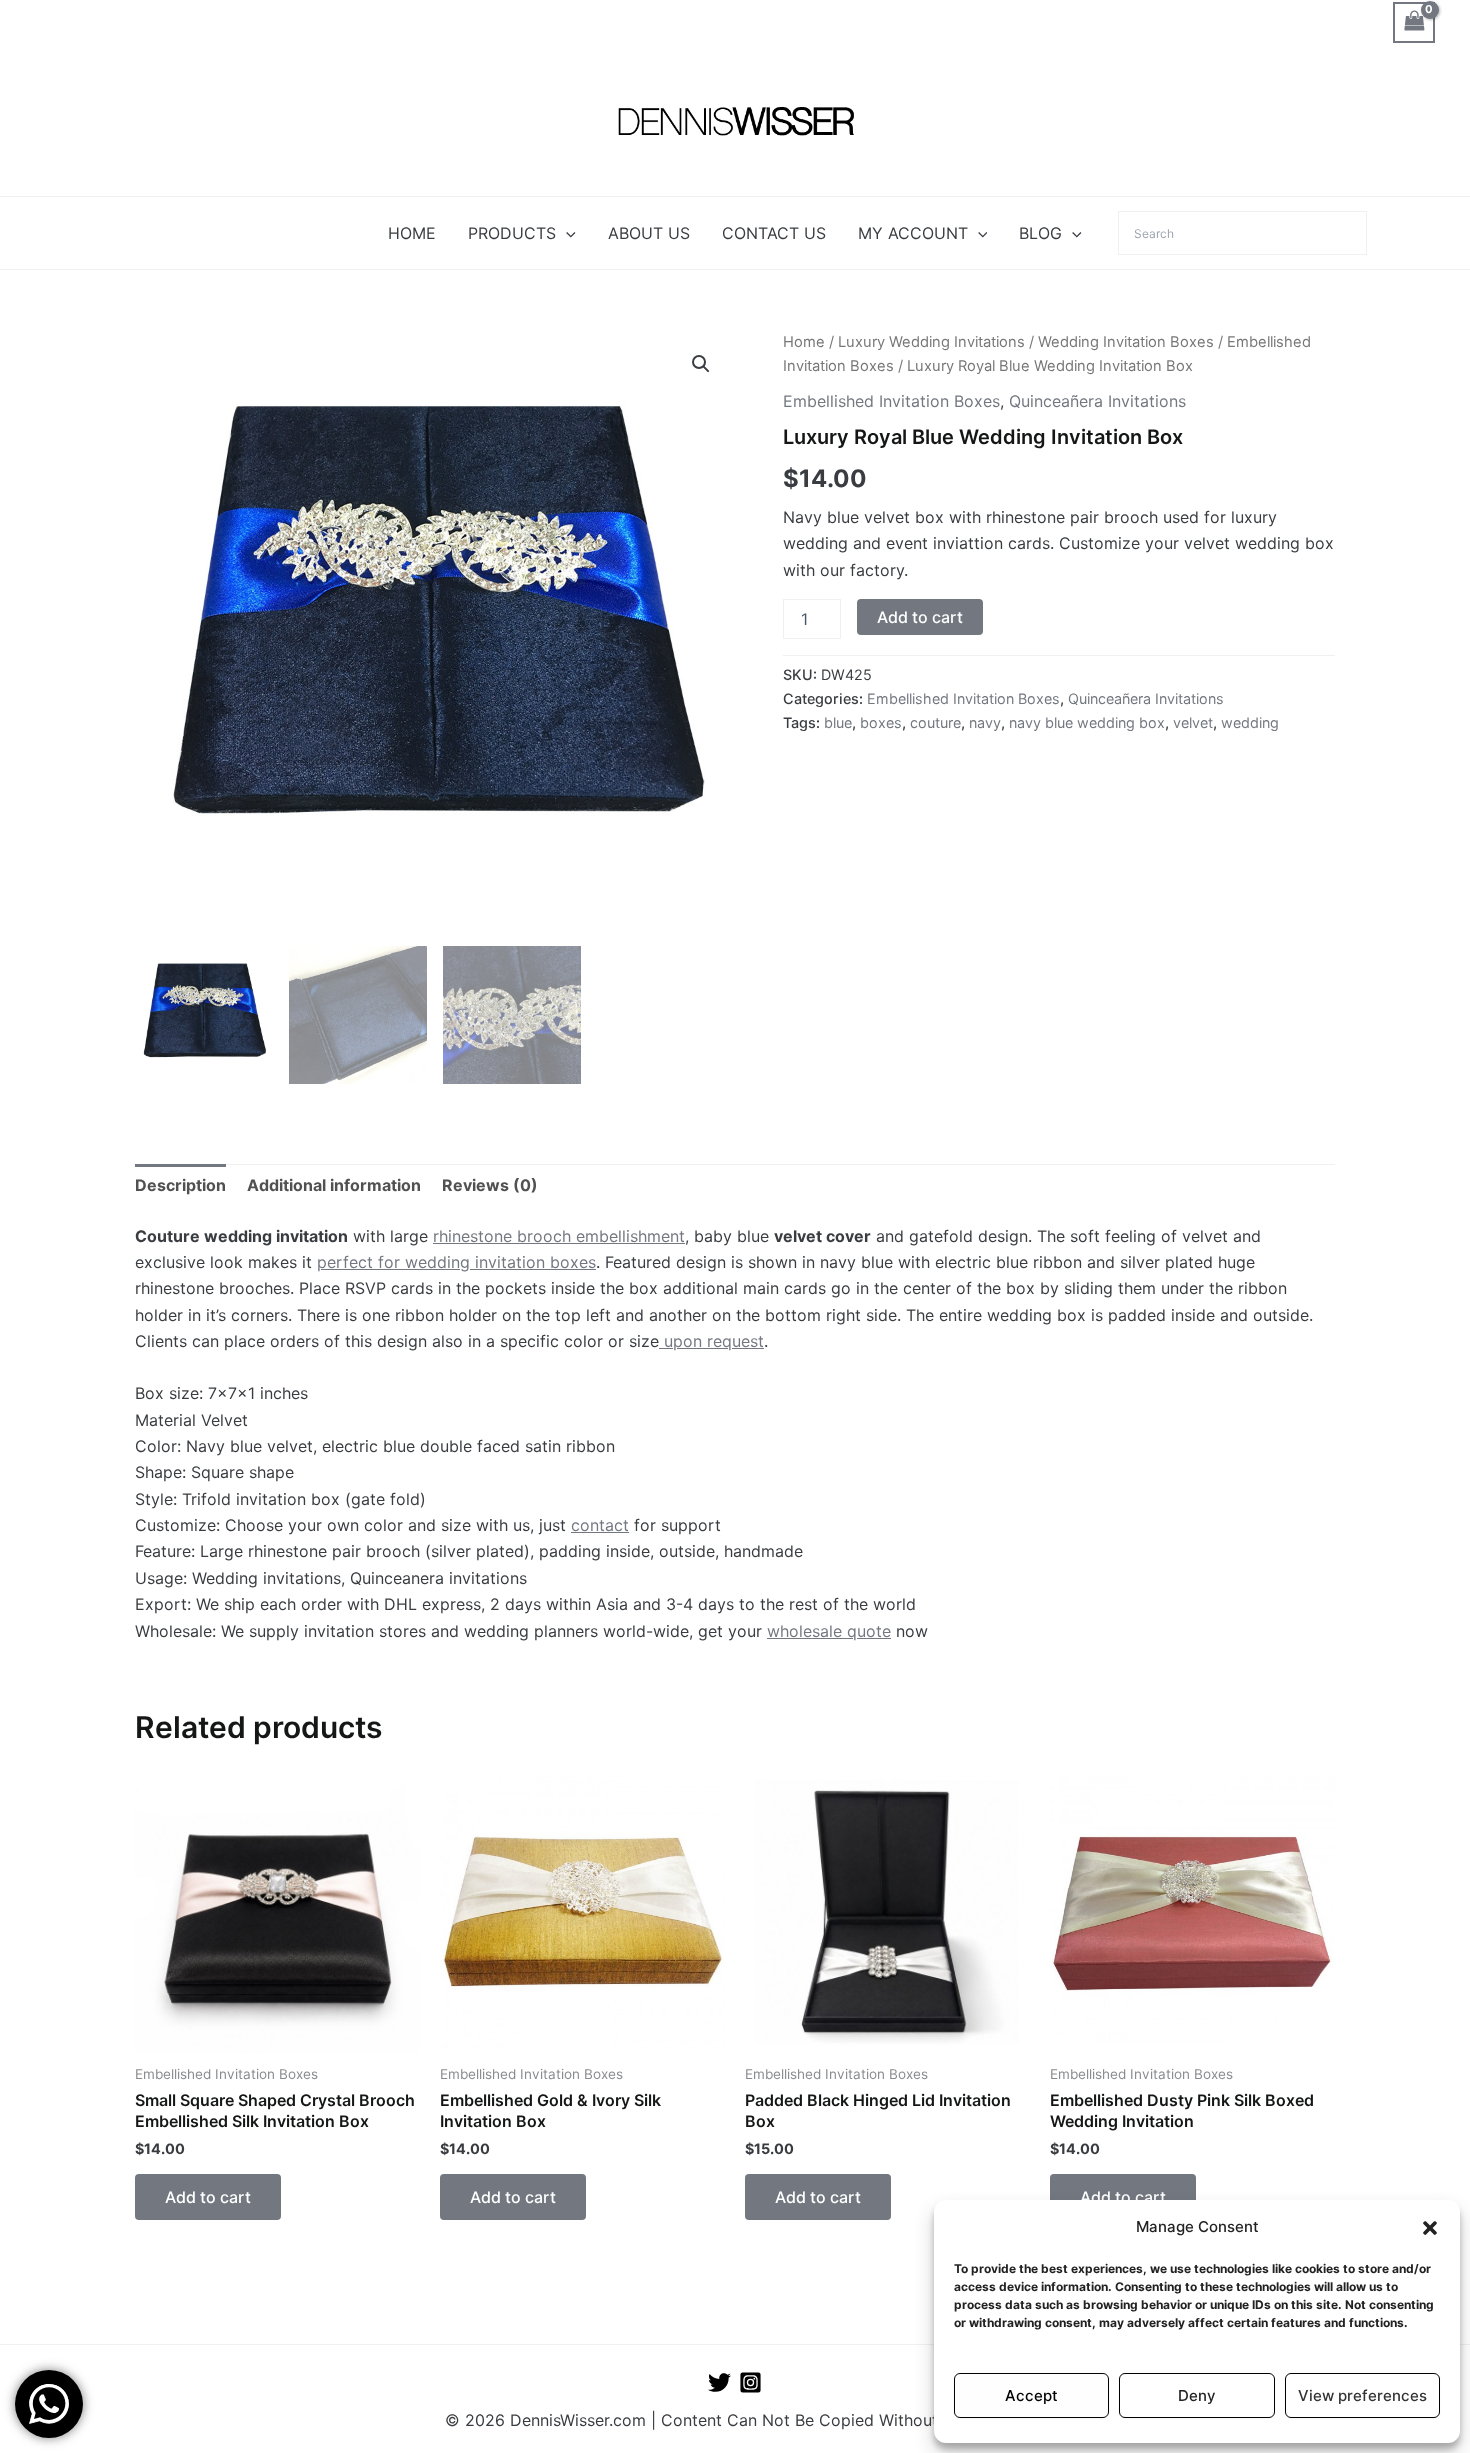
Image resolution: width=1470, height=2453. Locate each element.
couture (935, 722)
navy (985, 722)
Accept (1031, 2395)
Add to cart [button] (208, 2197)
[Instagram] (750, 2382)
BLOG (1040, 233)
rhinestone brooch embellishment (559, 1236)
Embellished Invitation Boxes (891, 401)
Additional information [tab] (334, 1185)
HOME (412, 233)
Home (804, 342)
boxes (881, 722)
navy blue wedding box (1087, 722)
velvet (1193, 722)
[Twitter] (719, 2382)
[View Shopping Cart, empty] (1414, 22)
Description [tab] (180, 1185)
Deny (1197, 2395)
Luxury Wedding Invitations (931, 342)
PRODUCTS (512, 233)
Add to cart (920, 617)
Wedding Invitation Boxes (1126, 342)
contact (600, 1525)
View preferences (1362, 2395)
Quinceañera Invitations (1097, 401)
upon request (711, 1341)
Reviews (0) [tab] (490, 1185)
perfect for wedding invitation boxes (456, 1262)
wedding (1250, 722)
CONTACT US (774, 233)
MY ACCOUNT (913, 233)
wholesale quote (829, 1631)
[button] (1430, 2228)
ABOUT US (649, 233)
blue (838, 722)
